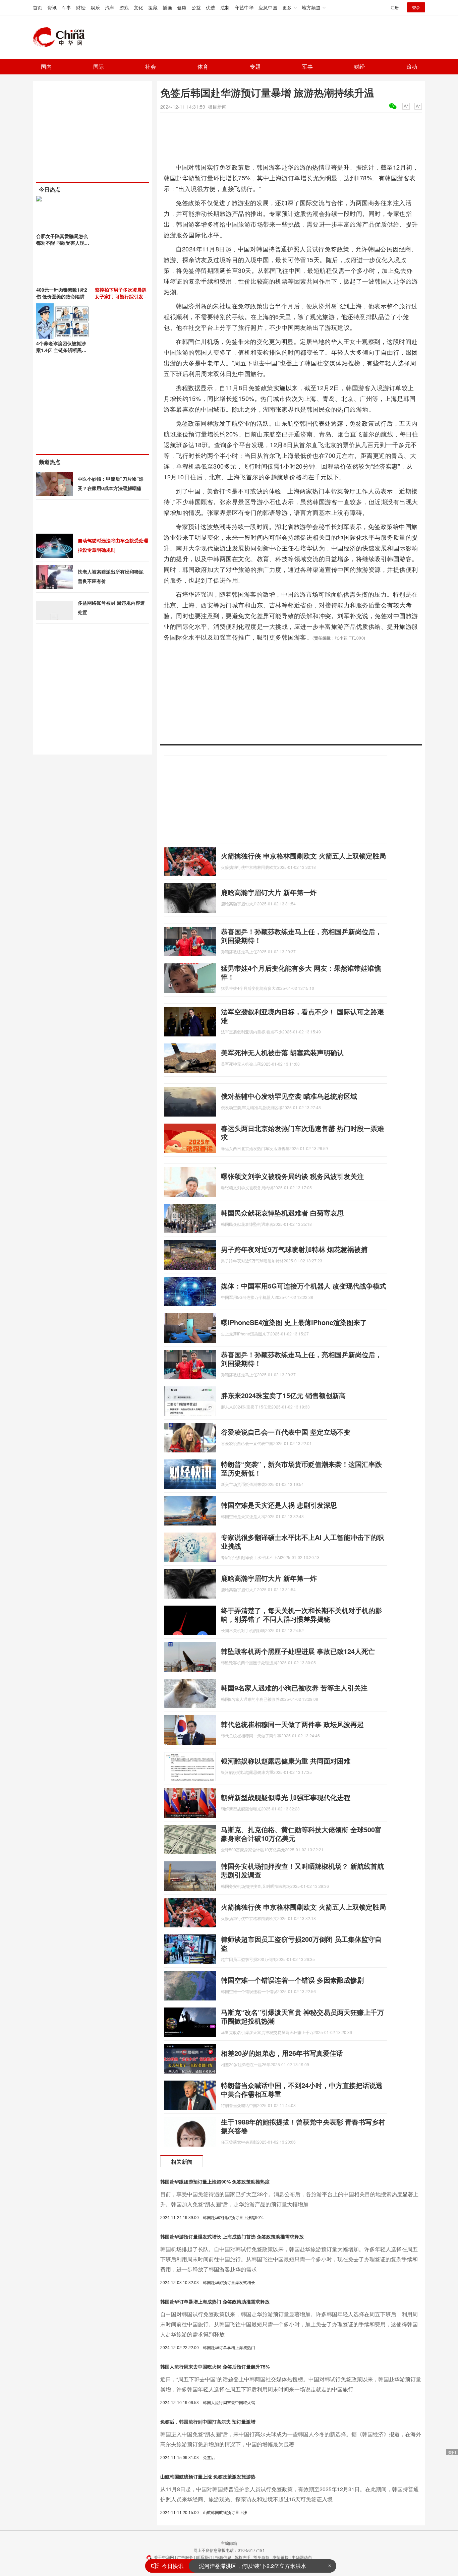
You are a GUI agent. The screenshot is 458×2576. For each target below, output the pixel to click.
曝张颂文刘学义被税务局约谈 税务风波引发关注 (292, 1176)
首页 (38, 7)
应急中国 (268, 7)
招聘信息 (223, 2557)
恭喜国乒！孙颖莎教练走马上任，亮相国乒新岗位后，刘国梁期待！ (301, 936)
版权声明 (242, 2557)
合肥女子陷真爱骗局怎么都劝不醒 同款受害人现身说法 (63, 243)
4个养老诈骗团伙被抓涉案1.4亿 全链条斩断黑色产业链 (61, 350)
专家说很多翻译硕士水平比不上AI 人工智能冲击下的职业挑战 (302, 1541)
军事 (66, 7)
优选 (211, 7)
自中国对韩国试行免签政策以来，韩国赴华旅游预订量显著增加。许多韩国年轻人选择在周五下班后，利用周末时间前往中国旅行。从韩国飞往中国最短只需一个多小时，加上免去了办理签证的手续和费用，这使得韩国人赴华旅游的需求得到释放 (289, 2324)
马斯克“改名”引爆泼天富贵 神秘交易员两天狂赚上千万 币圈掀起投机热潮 (302, 2016)
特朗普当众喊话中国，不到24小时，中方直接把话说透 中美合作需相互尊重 (302, 2089)
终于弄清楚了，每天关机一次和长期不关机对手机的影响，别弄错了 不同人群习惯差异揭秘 (301, 1614)
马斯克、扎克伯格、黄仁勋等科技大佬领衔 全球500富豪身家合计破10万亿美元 (301, 1834)
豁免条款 (262, 2557)
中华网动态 (302, 2557)
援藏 (153, 7)
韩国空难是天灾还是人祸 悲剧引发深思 (279, 1505)
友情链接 (281, 2557)
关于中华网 (164, 2557)
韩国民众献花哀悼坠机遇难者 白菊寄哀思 (282, 1213)
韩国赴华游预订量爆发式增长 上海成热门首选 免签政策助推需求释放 (232, 2236)
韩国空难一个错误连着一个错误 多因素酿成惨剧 (292, 1980)
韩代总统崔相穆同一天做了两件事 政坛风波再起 (292, 1724)
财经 (81, 7)
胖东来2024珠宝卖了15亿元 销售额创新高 (283, 1395)
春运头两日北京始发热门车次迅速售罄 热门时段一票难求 (302, 1132)
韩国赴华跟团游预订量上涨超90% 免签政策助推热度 (215, 2181)
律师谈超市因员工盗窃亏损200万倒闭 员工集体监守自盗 (301, 1943)
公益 (196, 7)
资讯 (52, 7)
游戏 (124, 7)
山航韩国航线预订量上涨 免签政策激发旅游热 (208, 2476)
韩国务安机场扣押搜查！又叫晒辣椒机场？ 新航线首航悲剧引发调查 (302, 1870)
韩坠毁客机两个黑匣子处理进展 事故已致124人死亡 (298, 1651)
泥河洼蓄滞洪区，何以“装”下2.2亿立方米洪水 (252, 2566)
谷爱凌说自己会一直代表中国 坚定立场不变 (286, 1432)
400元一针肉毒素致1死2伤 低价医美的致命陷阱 (62, 293)
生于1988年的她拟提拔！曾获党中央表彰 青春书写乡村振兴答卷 (303, 2126)
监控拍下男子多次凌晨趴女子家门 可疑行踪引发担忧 (121, 296)
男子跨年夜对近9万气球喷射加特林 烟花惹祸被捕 (294, 1249)
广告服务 (185, 2557)
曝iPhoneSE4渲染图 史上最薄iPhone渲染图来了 (294, 1322)
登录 (416, 7)
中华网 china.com (61, 37)
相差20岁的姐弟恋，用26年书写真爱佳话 (282, 2053)
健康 (182, 7)
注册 (395, 7)
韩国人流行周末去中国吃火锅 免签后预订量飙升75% (215, 2367)
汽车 (110, 7)
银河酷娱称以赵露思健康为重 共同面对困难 (286, 1761)
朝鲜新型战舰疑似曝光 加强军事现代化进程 (286, 1797)
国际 (99, 67)
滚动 (412, 67)
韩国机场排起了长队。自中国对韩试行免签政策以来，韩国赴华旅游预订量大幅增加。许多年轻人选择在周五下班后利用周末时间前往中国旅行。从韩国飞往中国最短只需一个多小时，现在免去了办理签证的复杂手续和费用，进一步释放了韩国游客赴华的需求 (289, 2259)
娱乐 (95, 7)
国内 (46, 67)
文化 (138, 7)
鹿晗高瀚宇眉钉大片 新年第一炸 (269, 892)
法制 (225, 7)
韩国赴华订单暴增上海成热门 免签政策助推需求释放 (215, 2301)
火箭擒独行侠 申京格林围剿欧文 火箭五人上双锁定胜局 (303, 856)
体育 (203, 67)
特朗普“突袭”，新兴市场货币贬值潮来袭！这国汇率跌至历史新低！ (301, 1468)
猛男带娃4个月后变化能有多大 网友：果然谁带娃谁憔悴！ (301, 972)
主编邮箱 (229, 2543)
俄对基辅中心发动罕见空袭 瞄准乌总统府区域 (289, 1096)
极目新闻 (217, 107)
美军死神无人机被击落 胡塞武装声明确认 (282, 1052)
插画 (167, 7)
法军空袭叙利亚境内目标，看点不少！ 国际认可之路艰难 (302, 1016)
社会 (151, 67)
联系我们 (204, 2557)
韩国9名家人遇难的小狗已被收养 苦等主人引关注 (294, 1688)
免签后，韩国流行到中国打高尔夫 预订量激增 (208, 2421)
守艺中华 (244, 7)
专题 (255, 67)
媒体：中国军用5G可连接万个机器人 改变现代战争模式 (304, 1286)
